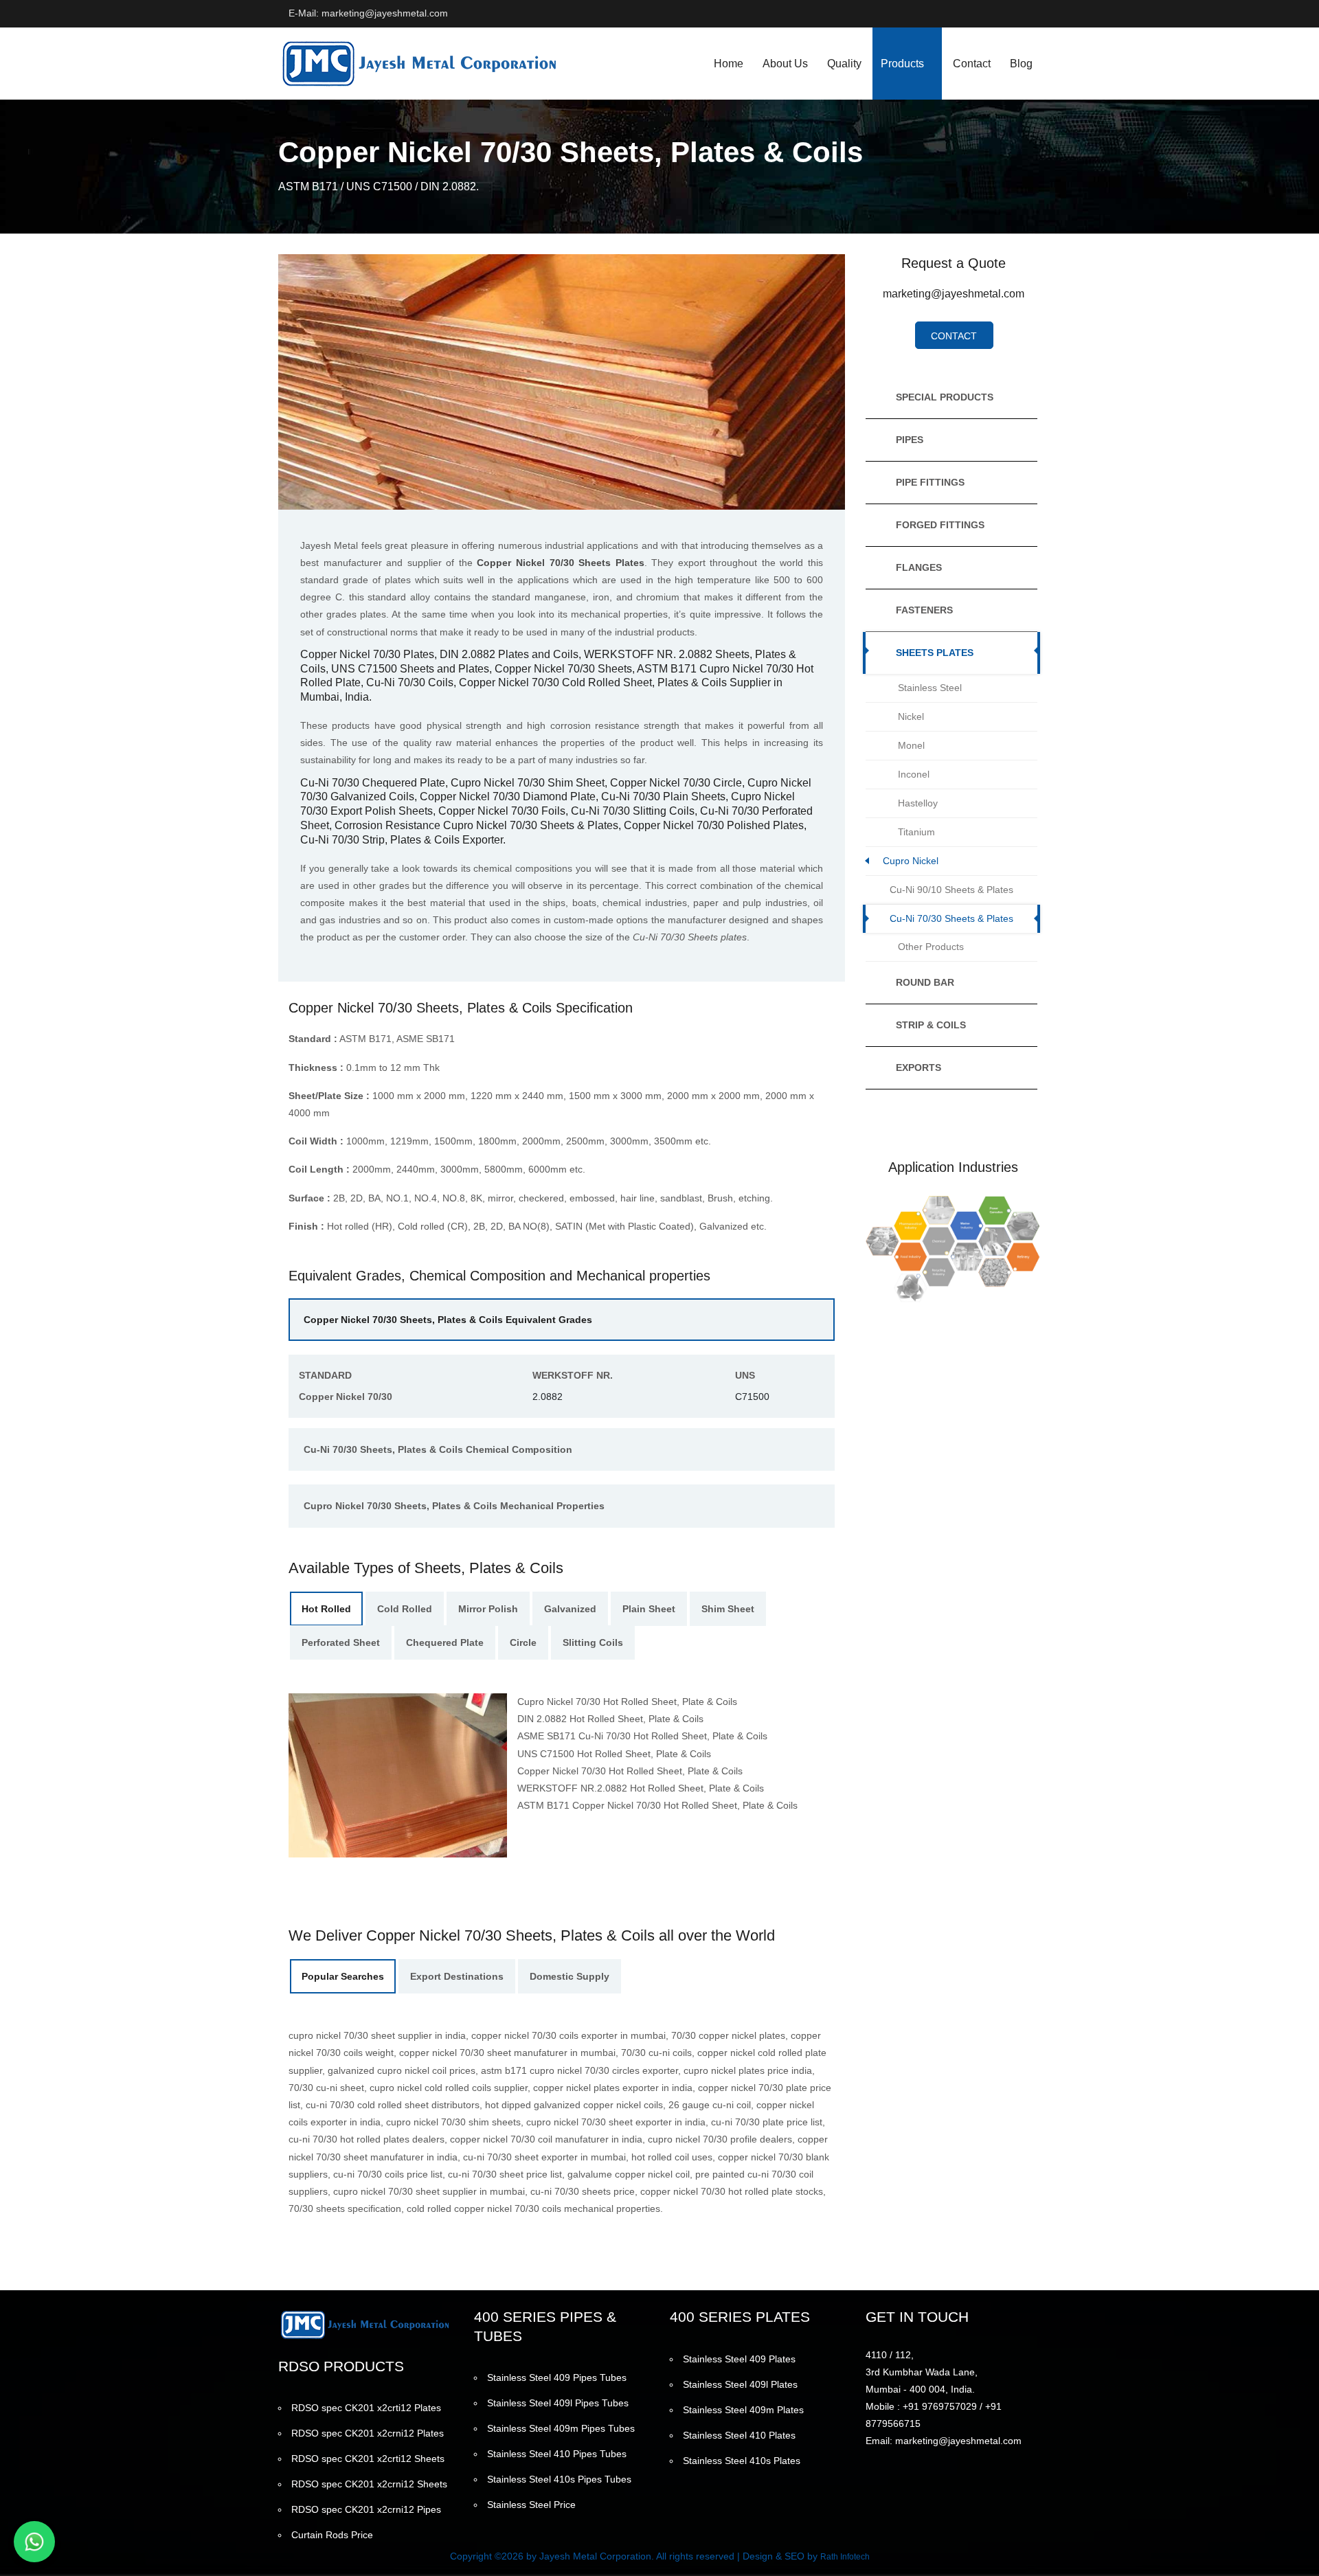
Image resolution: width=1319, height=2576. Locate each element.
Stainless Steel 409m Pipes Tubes (561, 2428)
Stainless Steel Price (531, 2505)
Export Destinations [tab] (457, 1976)
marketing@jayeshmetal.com (954, 294)
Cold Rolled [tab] (405, 1609)
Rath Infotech (845, 2557)
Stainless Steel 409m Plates (743, 2410)
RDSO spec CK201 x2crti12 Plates (366, 2408)
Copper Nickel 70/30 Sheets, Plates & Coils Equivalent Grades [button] (448, 1320)
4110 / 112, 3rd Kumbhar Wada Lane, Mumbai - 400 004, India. (922, 2372)
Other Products (931, 947)
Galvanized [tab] (570, 1609)
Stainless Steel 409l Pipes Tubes (558, 2403)
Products (902, 64)
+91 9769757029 (940, 2406)
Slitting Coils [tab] (593, 1642)
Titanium (916, 832)
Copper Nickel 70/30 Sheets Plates (560, 563)
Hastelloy (918, 803)
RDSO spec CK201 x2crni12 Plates (368, 2433)
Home (729, 64)
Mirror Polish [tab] (488, 1609)
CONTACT (954, 336)
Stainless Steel (930, 688)
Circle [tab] (523, 1642)
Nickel (911, 716)
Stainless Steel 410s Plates (742, 2461)
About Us (785, 64)
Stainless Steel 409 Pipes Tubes (557, 2377)
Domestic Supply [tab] (570, 1976)
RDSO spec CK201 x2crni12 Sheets (369, 2484)
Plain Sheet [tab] (649, 1609)
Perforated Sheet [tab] (341, 1642)
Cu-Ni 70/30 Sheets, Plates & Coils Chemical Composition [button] (438, 1449)
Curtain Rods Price (332, 2535)
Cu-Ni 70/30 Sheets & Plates (951, 918)
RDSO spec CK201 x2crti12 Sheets (368, 2459)
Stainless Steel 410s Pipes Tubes (559, 2479)
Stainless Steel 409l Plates (740, 2384)
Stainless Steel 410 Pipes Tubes (557, 2454)
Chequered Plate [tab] (445, 1642)
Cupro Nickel (911, 861)
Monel (911, 745)
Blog (1021, 64)
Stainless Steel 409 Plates (739, 2359)
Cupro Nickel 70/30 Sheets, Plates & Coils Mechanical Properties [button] (454, 1506)
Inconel (914, 774)
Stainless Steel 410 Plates (739, 2435)
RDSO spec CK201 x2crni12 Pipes (366, 2509)
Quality (844, 64)
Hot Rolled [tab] (326, 1609)
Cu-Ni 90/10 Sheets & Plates (951, 890)
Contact (972, 64)
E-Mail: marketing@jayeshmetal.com (368, 13)
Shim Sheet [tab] (728, 1609)
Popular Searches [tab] (343, 1976)
